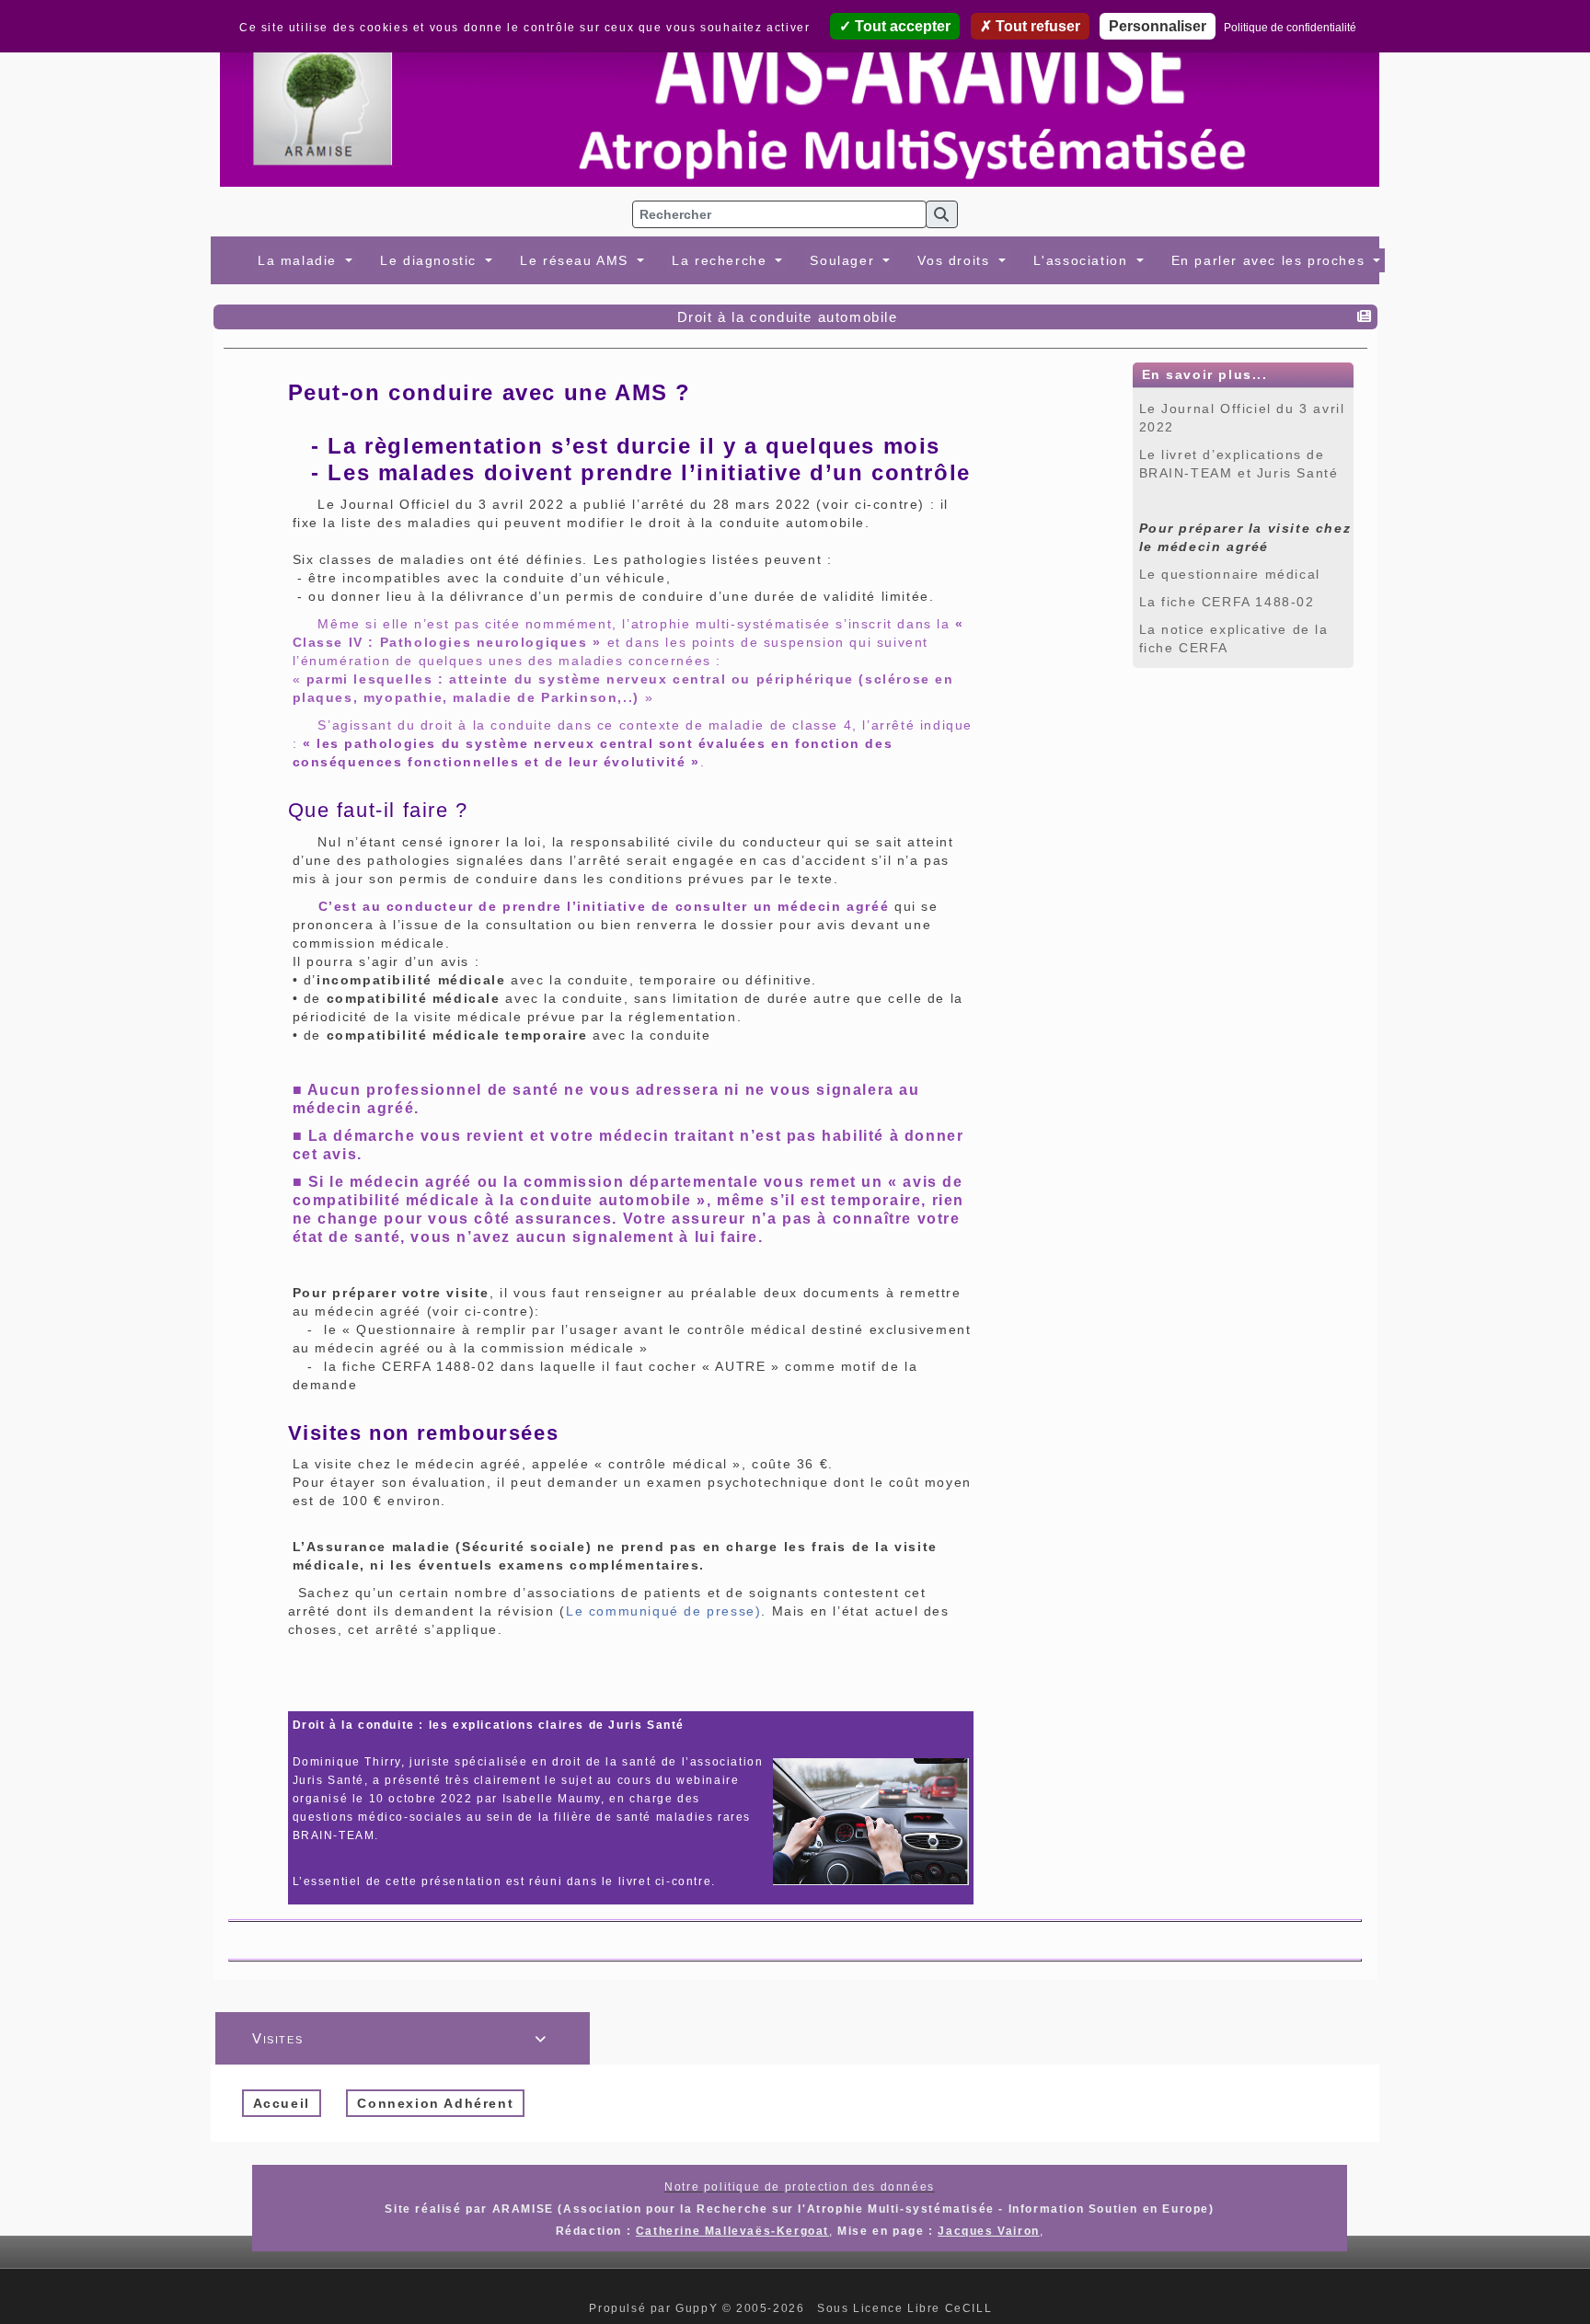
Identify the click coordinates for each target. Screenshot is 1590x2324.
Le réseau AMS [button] (576, 260)
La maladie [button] (300, 260)
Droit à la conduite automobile (788, 317)
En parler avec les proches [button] (1271, 260)
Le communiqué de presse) (663, 1611)
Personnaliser (1158, 26)
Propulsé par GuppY (655, 2308)
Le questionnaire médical (1230, 574)
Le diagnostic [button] (431, 260)
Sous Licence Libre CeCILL (907, 2308)
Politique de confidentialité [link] (1290, 28)
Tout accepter (901, 26)
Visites (400, 2038)
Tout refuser (1036, 26)
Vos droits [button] (956, 260)
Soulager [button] (844, 260)
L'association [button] (1083, 260)
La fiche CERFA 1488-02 (1227, 602)
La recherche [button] (722, 260)
